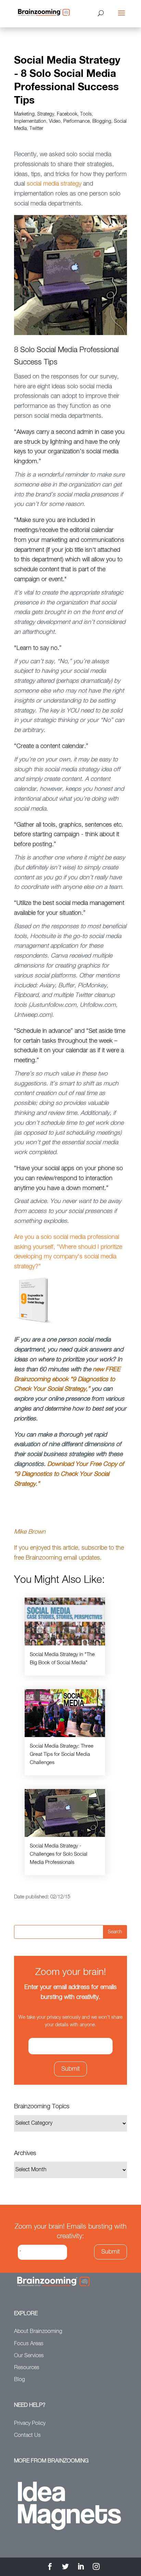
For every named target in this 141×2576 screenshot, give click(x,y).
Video (55, 121)
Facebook (67, 114)
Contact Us (27, 2435)
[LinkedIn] (81, 2568)
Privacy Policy (30, 2424)
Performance (76, 121)
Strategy (46, 114)
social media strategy (54, 184)
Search (115, 1932)
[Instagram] (96, 2568)
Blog (20, 2380)
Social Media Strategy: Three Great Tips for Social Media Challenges (62, 1754)
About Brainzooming (38, 2332)
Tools (86, 114)
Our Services (29, 2356)
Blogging (102, 121)
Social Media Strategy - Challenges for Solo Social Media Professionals (59, 1854)
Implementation (30, 121)
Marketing (24, 114)
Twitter (36, 129)
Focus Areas (29, 2344)
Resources (27, 2368)
